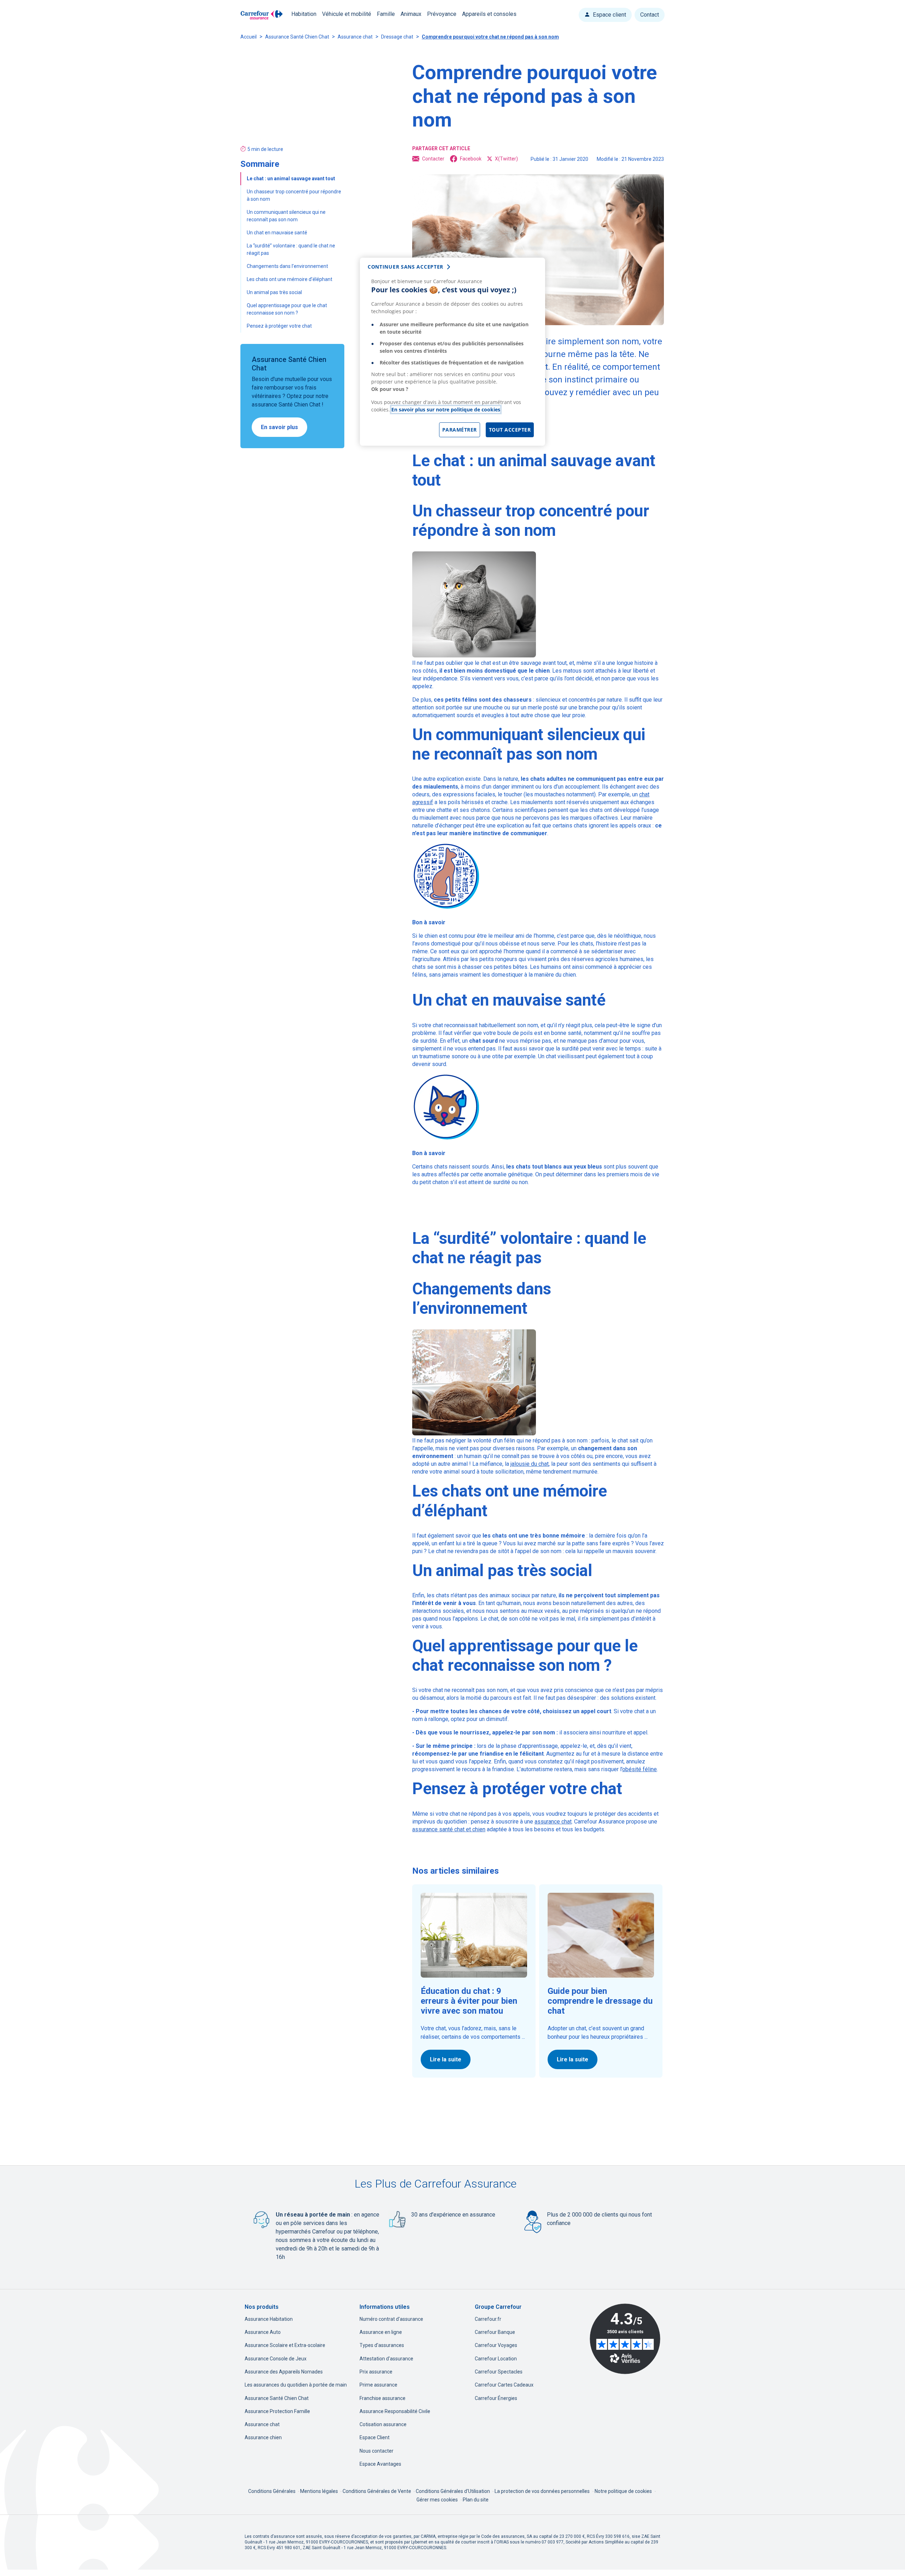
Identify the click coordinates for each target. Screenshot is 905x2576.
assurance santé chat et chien (449, 1829)
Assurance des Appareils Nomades (284, 2372)
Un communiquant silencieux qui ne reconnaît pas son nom (286, 216)
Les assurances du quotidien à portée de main (296, 2385)
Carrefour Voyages (496, 2345)
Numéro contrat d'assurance (391, 2319)
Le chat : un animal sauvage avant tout (291, 178)
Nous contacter (376, 2451)
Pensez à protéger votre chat (279, 326)
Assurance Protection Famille (277, 2411)
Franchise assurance (383, 2398)
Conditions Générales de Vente (377, 2491)
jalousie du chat (530, 1464)
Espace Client (375, 2437)
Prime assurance (378, 2385)
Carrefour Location (496, 2359)
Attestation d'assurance (386, 2359)
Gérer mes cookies (437, 2500)
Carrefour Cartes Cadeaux (504, 2385)
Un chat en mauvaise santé (278, 233)
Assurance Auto (263, 2332)
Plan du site (476, 2500)
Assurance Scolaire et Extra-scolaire (285, 2345)
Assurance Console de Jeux (276, 2359)
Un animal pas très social (275, 292)
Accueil (249, 37)
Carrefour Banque (495, 2332)
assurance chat (553, 1822)
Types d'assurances (382, 2345)
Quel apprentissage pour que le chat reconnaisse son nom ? (287, 309)
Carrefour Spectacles (499, 2372)
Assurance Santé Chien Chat (297, 37)
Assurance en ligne (381, 2332)
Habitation (304, 14)
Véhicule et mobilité (347, 14)
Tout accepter (510, 430)
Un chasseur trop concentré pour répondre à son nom (294, 195)
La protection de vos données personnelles (542, 2491)
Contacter (433, 159)
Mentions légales (320, 2491)
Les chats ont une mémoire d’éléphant (290, 279)
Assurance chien (263, 2437)
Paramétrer (460, 430)
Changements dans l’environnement (288, 266)
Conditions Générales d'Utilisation (453, 2491)
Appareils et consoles (489, 14)
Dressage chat (397, 37)
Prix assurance (376, 2372)
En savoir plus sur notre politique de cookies (446, 409)
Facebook (471, 159)
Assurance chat (355, 37)
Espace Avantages (380, 2464)
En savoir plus (279, 427)
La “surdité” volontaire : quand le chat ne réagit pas (291, 249)
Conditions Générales (272, 2491)
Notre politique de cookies (623, 2491)
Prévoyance (442, 14)
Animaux (411, 14)
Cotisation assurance (383, 2424)
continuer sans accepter (405, 267)
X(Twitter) (506, 159)
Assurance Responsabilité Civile (395, 2411)
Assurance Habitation (269, 2319)
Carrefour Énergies (496, 2398)
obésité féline (640, 1769)
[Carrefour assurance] (262, 15)
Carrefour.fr (488, 2319)
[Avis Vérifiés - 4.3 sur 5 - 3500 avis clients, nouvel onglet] (625, 2339)
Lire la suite (446, 2059)
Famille (386, 14)
